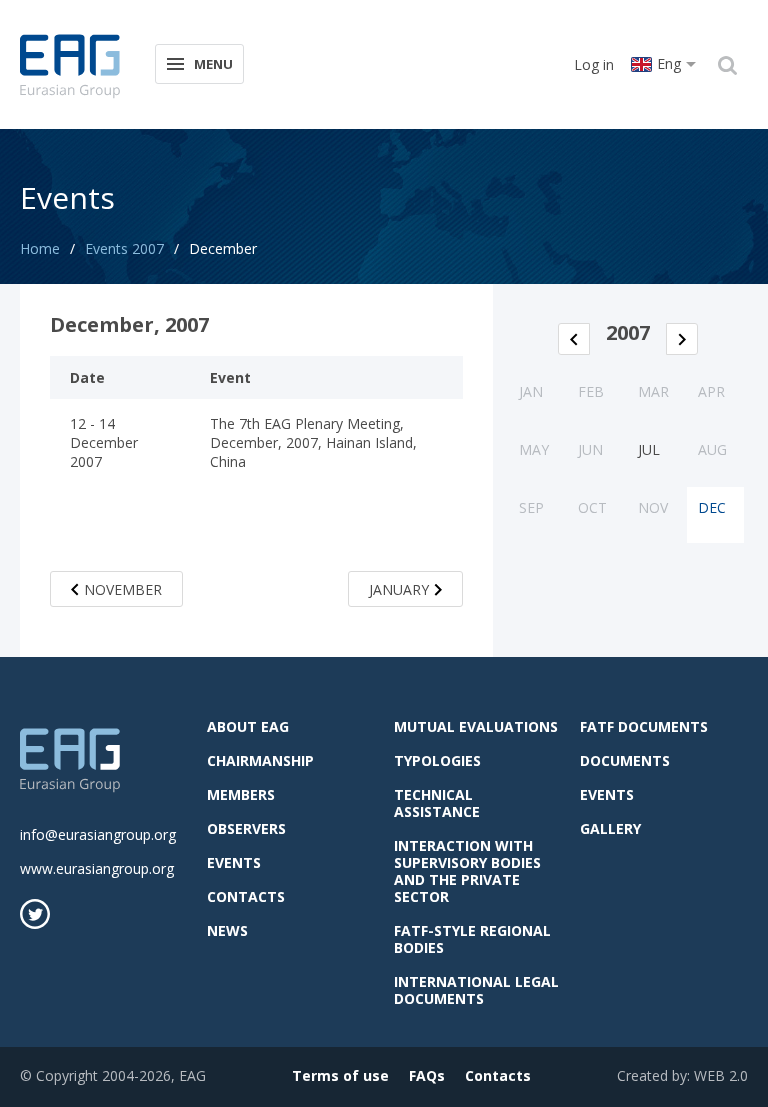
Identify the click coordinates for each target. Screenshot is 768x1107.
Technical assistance (437, 803)
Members (241, 794)
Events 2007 (124, 248)
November (123, 589)
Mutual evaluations (476, 726)
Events (234, 862)
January (399, 589)
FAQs (427, 1075)
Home (40, 248)
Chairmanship (260, 760)
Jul (649, 449)
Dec (712, 507)
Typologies (437, 760)
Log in (594, 64)
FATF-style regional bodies (472, 939)
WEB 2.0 (721, 1075)
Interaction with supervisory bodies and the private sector (467, 871)
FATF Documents (644, 726)
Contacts (246, 896)
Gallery (610, 828)
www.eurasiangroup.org (97, 868)
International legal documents (476, 990)
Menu (213, 64)
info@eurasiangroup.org (98, 834)
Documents (625, 760)
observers (246, 828)
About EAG (248, 726)
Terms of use (340, 1075)
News (227, 930)
